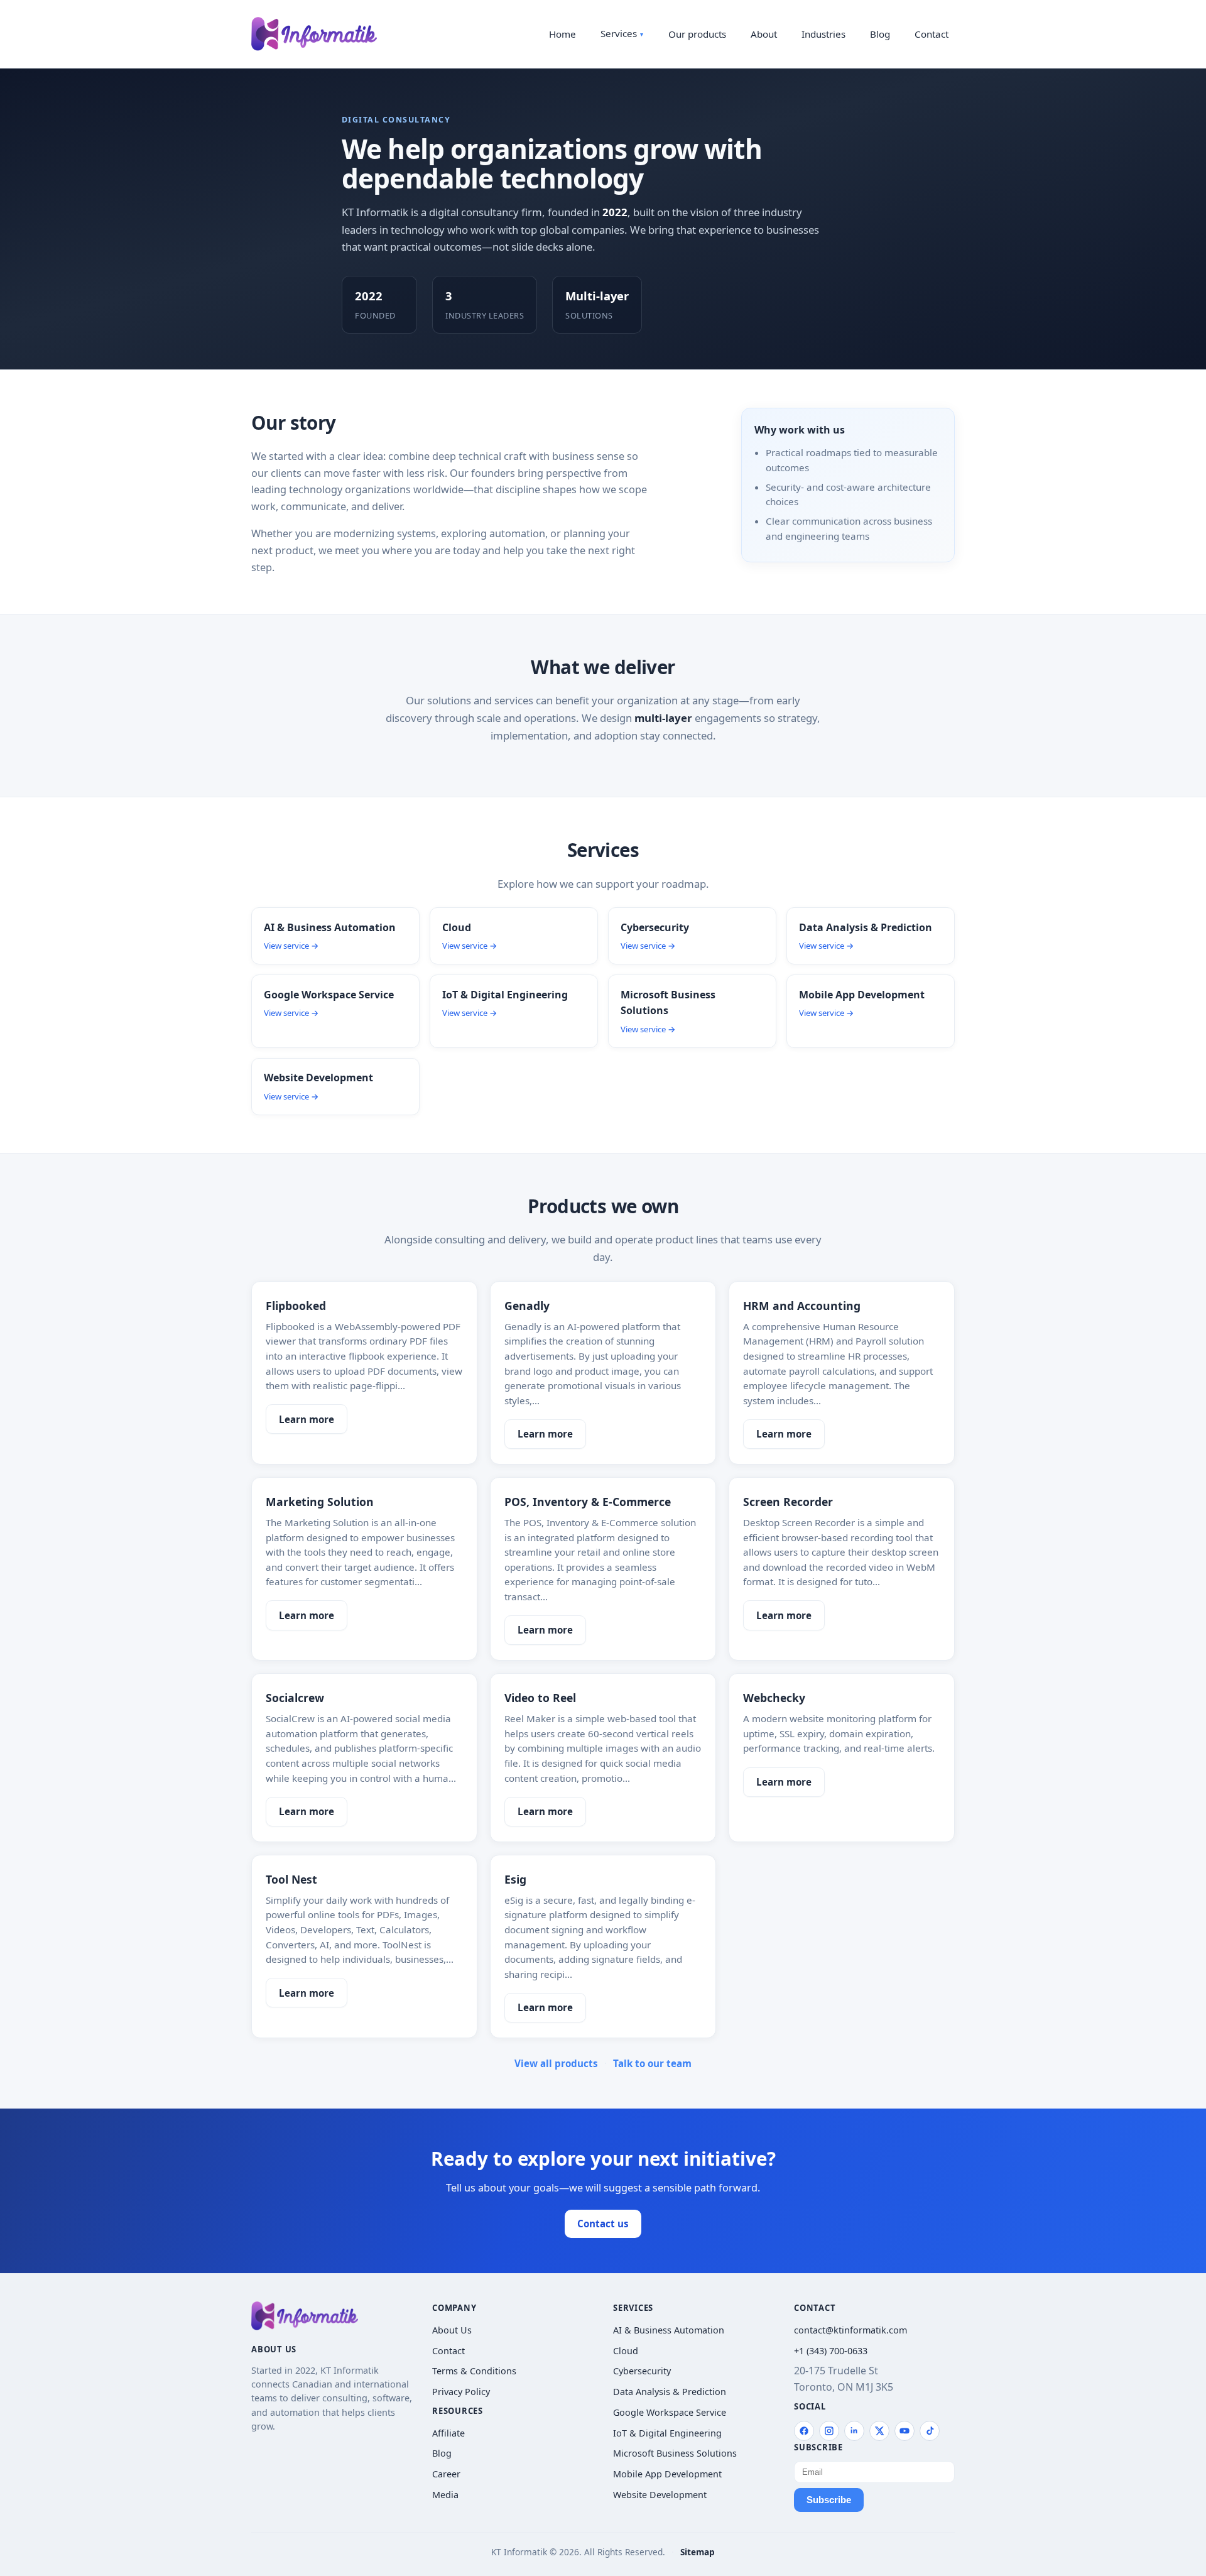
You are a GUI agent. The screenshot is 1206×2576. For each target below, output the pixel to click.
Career (446, 2474)
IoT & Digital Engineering (667, 2433)
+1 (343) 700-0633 (831, 2351)
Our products (697, 34)
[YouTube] (905, 2431)
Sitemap (698, 2552)
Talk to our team (652, 2063)
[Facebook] (804, 2431)
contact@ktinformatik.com (850, 2330)
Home (562, 34)
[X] (879, 2431)
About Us (452, 2330)
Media (445, 2495)
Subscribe (829, 2500)
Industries (823, 34)
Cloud (626, 2351)
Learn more (307, 1419)
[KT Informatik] (314, 34)
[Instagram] (829, 2431)
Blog (880, 34)
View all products (556, 2063)
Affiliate (448, 2433)
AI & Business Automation (669, 2330)
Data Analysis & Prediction (670, 2392)
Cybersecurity (642, 2371)
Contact (932, 34)
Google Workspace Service (670, 2412)
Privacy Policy (461, 2392)
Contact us (603, 2224)
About (764, 34)
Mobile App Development (667, 2474)
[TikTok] (930, 2431)
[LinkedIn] (854, 2431)
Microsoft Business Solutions (675, 2453)
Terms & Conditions (474, 2371)
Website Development (660, 2495)
